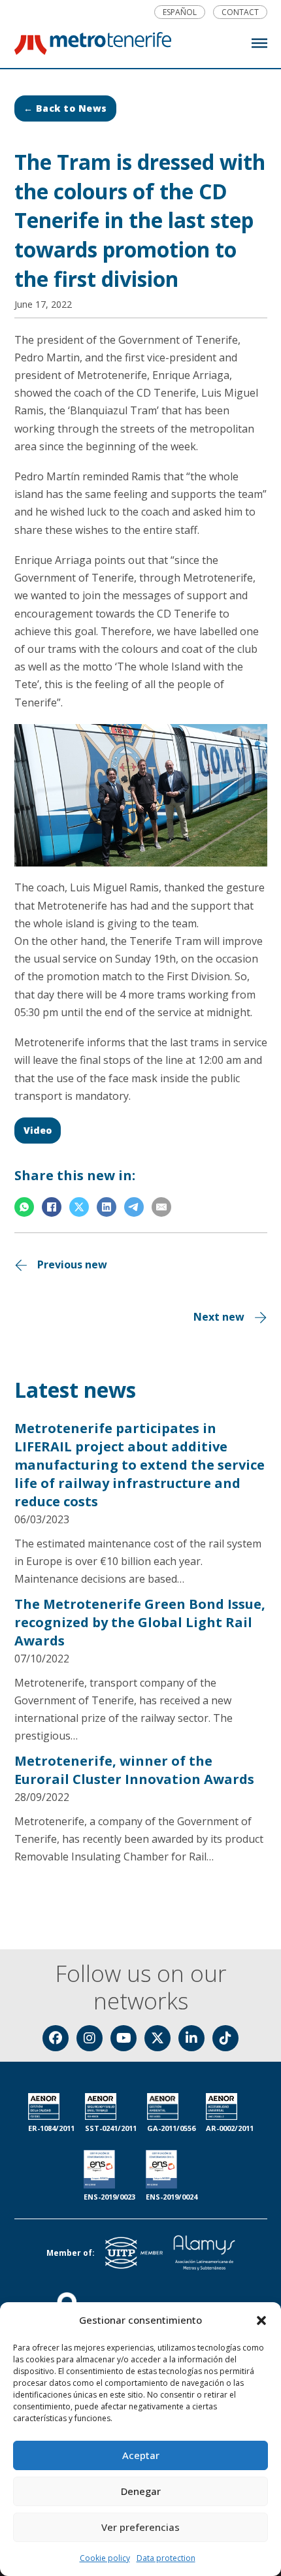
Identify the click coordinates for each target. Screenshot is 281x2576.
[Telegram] (134, 1207)
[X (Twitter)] (157, 2038)
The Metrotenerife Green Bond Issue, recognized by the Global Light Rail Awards (140, 1622)
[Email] (161, 1207)
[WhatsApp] (24, 1207)
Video (38, 1130)
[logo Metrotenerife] (93, 46)
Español (180, 12)
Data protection (166, 2558)
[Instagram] (90, 2038)
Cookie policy (105, 2558)
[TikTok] (225, 2038)
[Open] (259, 43)
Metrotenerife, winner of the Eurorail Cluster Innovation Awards (134, 1770)
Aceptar (141, 2455)
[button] (261, 2320)
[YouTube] (124, 2038)
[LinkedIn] (107, 1207)
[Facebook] (52, 1207)
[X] (79, 1207)
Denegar (141, 2491)
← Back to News (65, 108)
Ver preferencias (140, 2527)
